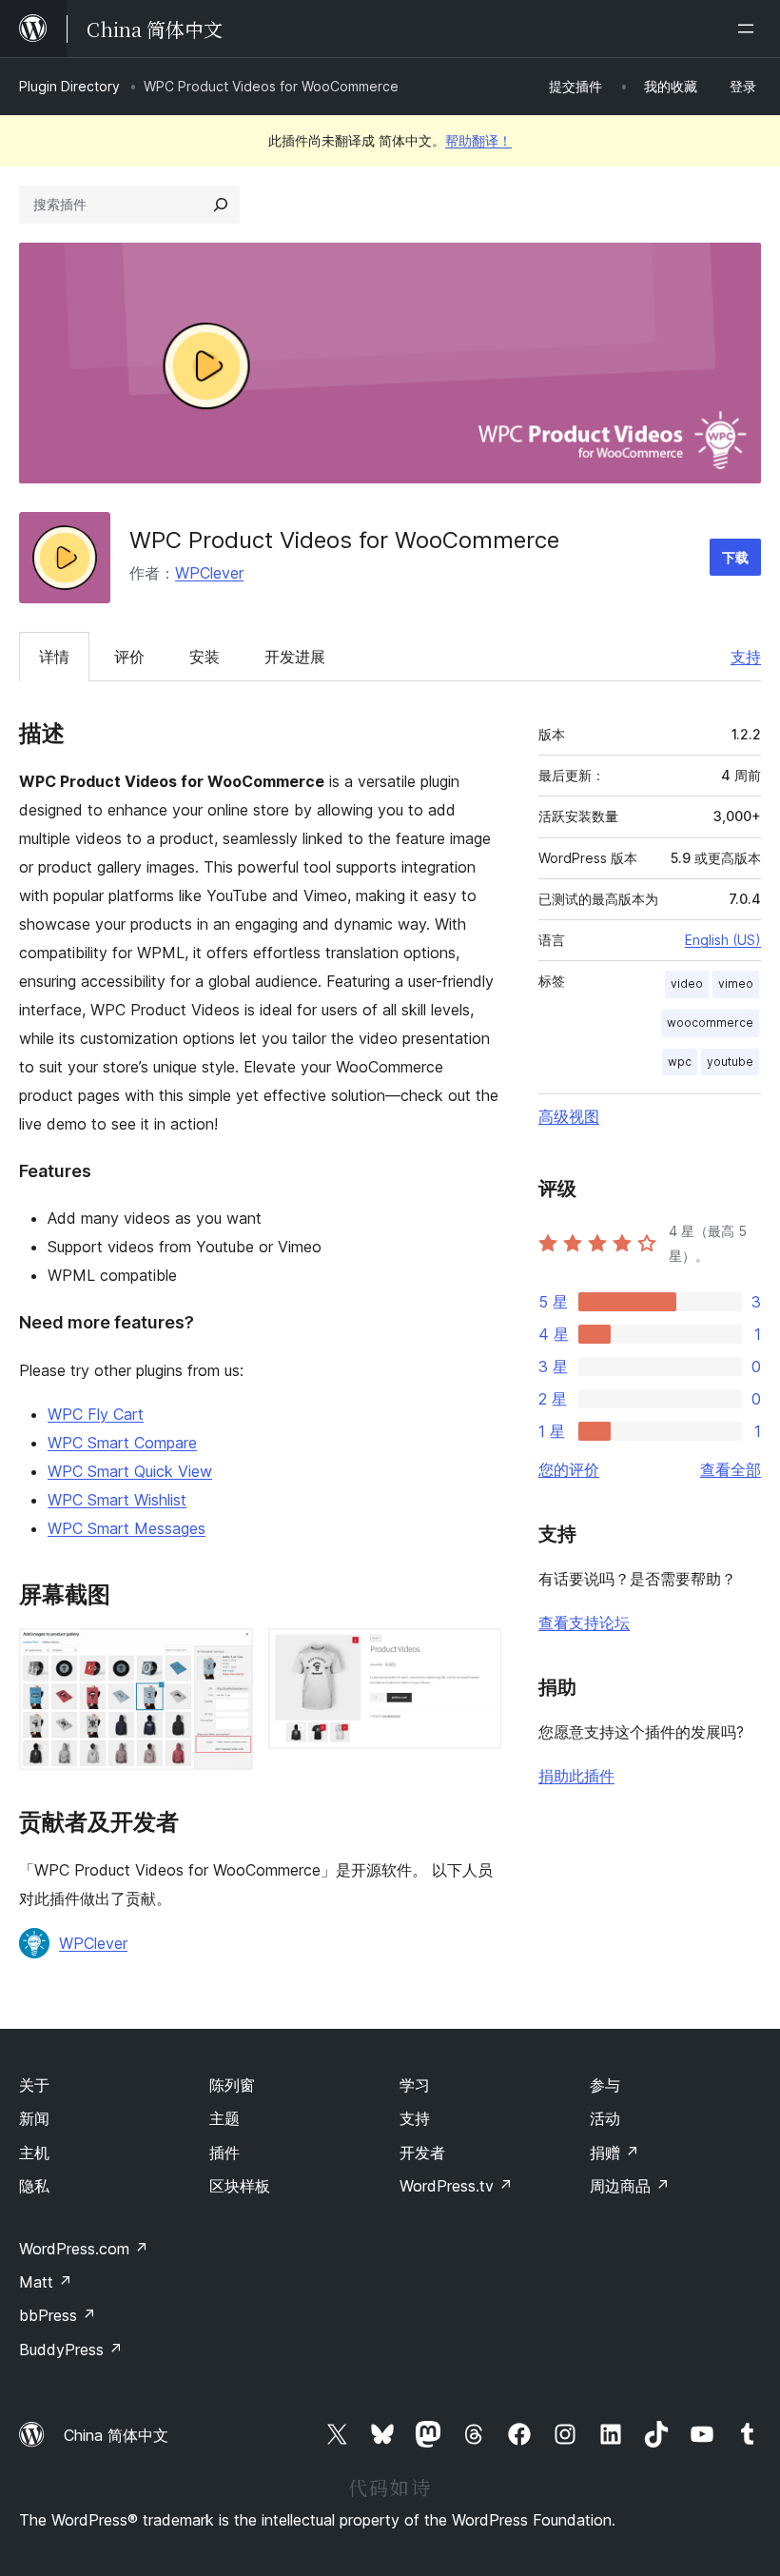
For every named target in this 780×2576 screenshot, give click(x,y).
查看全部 (731, 1469)
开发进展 (295, 657)
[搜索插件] (221, 205)
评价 (129, 657)
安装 (205, 657)
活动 (605, 2118)
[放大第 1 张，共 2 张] (227, 1654)
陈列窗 (232, 2085)
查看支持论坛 (584, 1622)
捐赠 (614, 2153)
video (687, 983)
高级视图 (569, 1116)
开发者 (422, 2153)
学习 (415, 2085)
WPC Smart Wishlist (117, 1500)
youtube (730, 1062)
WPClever (209, 573)
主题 (224, 2118)
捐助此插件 (576, 1776)
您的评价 (569, 1469)
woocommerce (710, 1023)
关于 (34, 2085)
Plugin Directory (69, 86)
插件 (224, 2153)
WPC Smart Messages (127, 1528)
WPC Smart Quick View (130, 1471)
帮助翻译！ (478, 140)
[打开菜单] (750, 29)
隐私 (34, 2186)
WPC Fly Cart (96, 1414)
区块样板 (240, 2186)
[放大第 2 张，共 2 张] (476, 1654)
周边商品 (630, 2186)
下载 (735, 557)
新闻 (34, 2118)
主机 (34, 2153)
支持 (746, 657)
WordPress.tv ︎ (456, 2186)
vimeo (736, 983)
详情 (54, 657)
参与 (605, 2085)
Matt (46, 2282)
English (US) (723, 940)
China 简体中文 (116, 2435)
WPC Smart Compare (122, 1443)
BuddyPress (71, 2350)
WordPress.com (84, 2249)
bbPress (58, 2315)
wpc (680, 1062)
